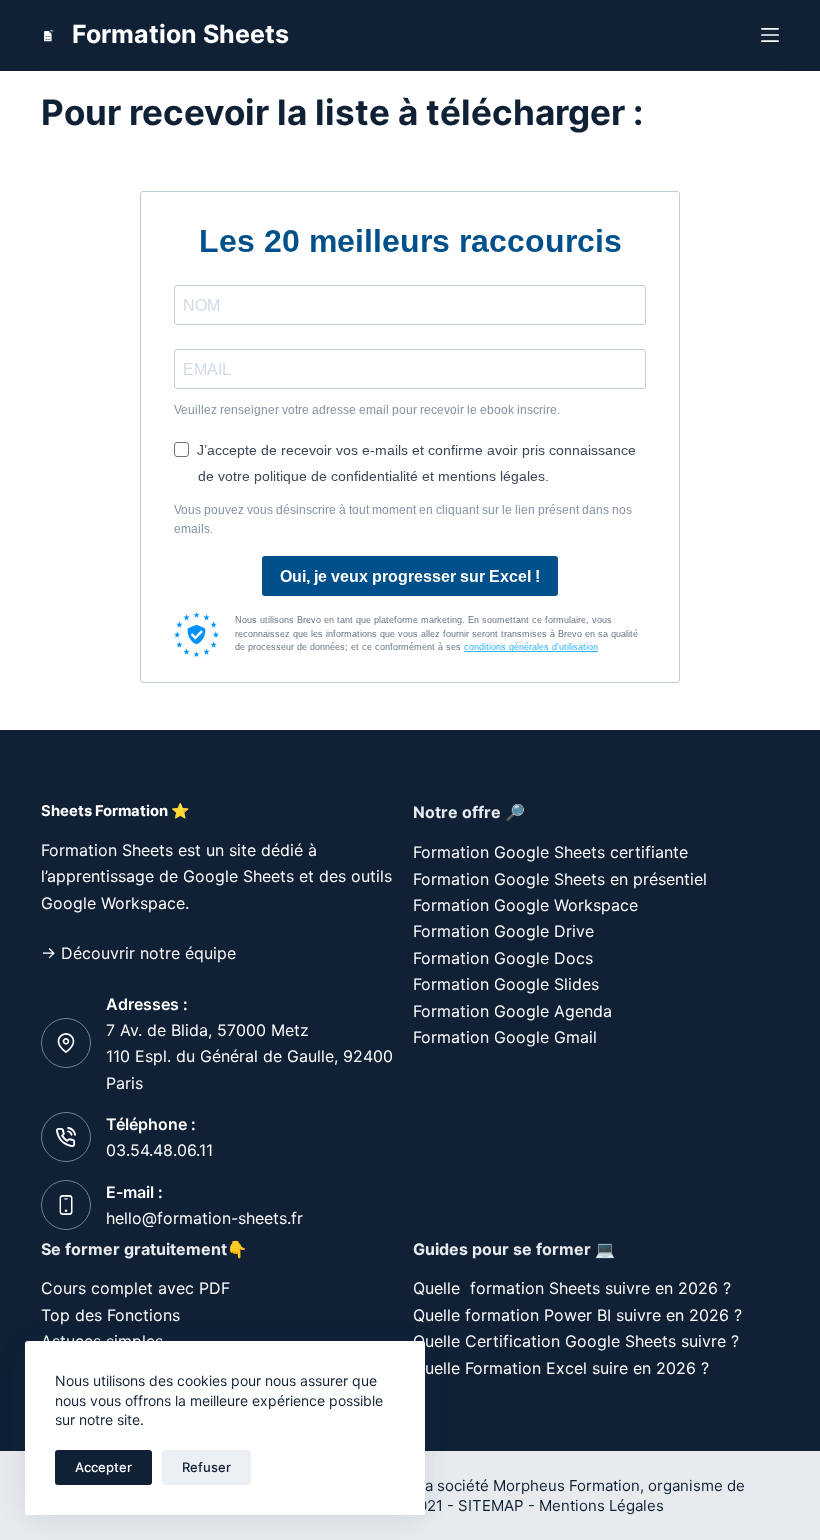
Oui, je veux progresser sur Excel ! (410, 576)
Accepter (103, 1467)
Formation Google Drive (503, 931)
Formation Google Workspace (525, 905)
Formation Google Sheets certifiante (550, 852)
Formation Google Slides (506, 984)
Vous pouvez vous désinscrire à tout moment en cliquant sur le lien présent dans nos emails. (403, 520)
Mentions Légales (603, 1505)
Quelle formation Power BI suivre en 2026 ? (577, 1315)
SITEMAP (491, 1505)
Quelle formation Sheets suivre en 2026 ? (572, 1288)
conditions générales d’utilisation (531, 647)
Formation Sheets (180, 34)
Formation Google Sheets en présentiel (560, 879)
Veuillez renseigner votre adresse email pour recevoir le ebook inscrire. (367, 410)
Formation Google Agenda (512, 1011)
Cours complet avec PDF (138, 1288)
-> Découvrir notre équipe (138, 953)
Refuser (206, 1467)
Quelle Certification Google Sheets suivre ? (576, 1341)
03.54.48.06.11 (159, 1150)
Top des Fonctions (110, 1315)
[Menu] (770, 35)
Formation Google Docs (503, 958)
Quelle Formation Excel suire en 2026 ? (561, 1368)
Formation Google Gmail (505, 1037)
